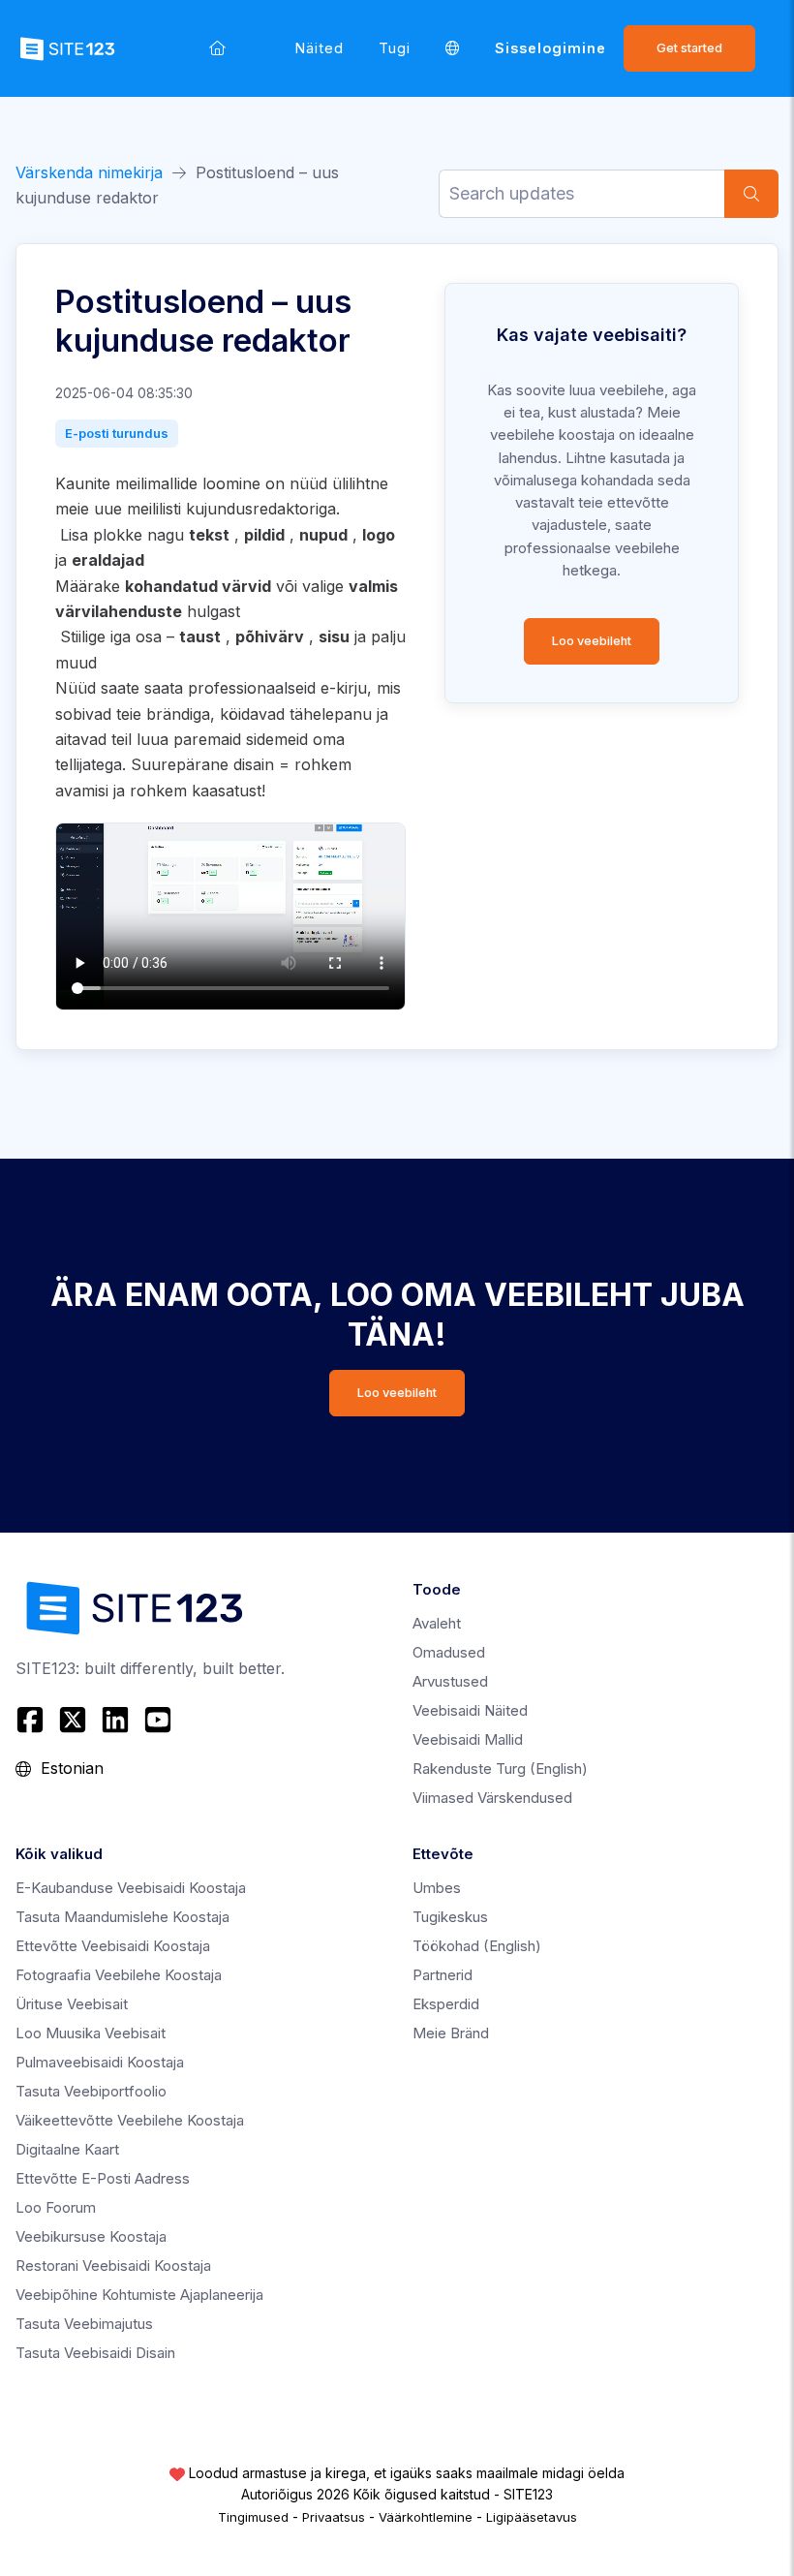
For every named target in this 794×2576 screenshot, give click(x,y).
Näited (320, 48)
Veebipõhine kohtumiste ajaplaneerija (139, 2295)
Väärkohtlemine (426, 2517)
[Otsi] (751, 194)
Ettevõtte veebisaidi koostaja (113, 1946)
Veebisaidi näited (470, 1710)
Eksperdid (446, 2004)
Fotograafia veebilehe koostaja (119, 1975)
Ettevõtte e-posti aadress (103, 2178)
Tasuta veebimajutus (84, 2324)
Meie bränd (451, 2033)
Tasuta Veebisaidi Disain (95, 2353)
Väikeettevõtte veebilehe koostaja (130, 2120)
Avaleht (437, 1623)
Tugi (395, 48)
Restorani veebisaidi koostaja (113, 2266)
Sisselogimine (550, 48)
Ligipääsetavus (532, 2517)
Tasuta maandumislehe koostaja (122, 1917)
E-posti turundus (117, 433)
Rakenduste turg (500, 1769)
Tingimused (253, 2517)
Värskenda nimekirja (89, 172)
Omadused (449, 1652)
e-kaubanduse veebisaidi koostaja (131, 1888)
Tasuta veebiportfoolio (91, 2091)
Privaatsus (334, 2517)
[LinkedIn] (115, 1720)
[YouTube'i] (158, 1720)
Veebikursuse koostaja (91, 2236)
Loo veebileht (592, 641)
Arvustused (450, 1681)
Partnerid (443, 1975)
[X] (73, 1720)
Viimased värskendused (492, 1798)
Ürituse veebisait (72, 2004)
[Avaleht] (217, 48)
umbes (437, 1888)
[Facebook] (32, 1720)
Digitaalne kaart (67, 2149)
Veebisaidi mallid (468, 1739)
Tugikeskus (450, 1917)
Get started (689, 48)
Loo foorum (56, 2207)
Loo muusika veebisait (91, 2033)
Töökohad (477, 1946)
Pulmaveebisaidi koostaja (100, 2062)
